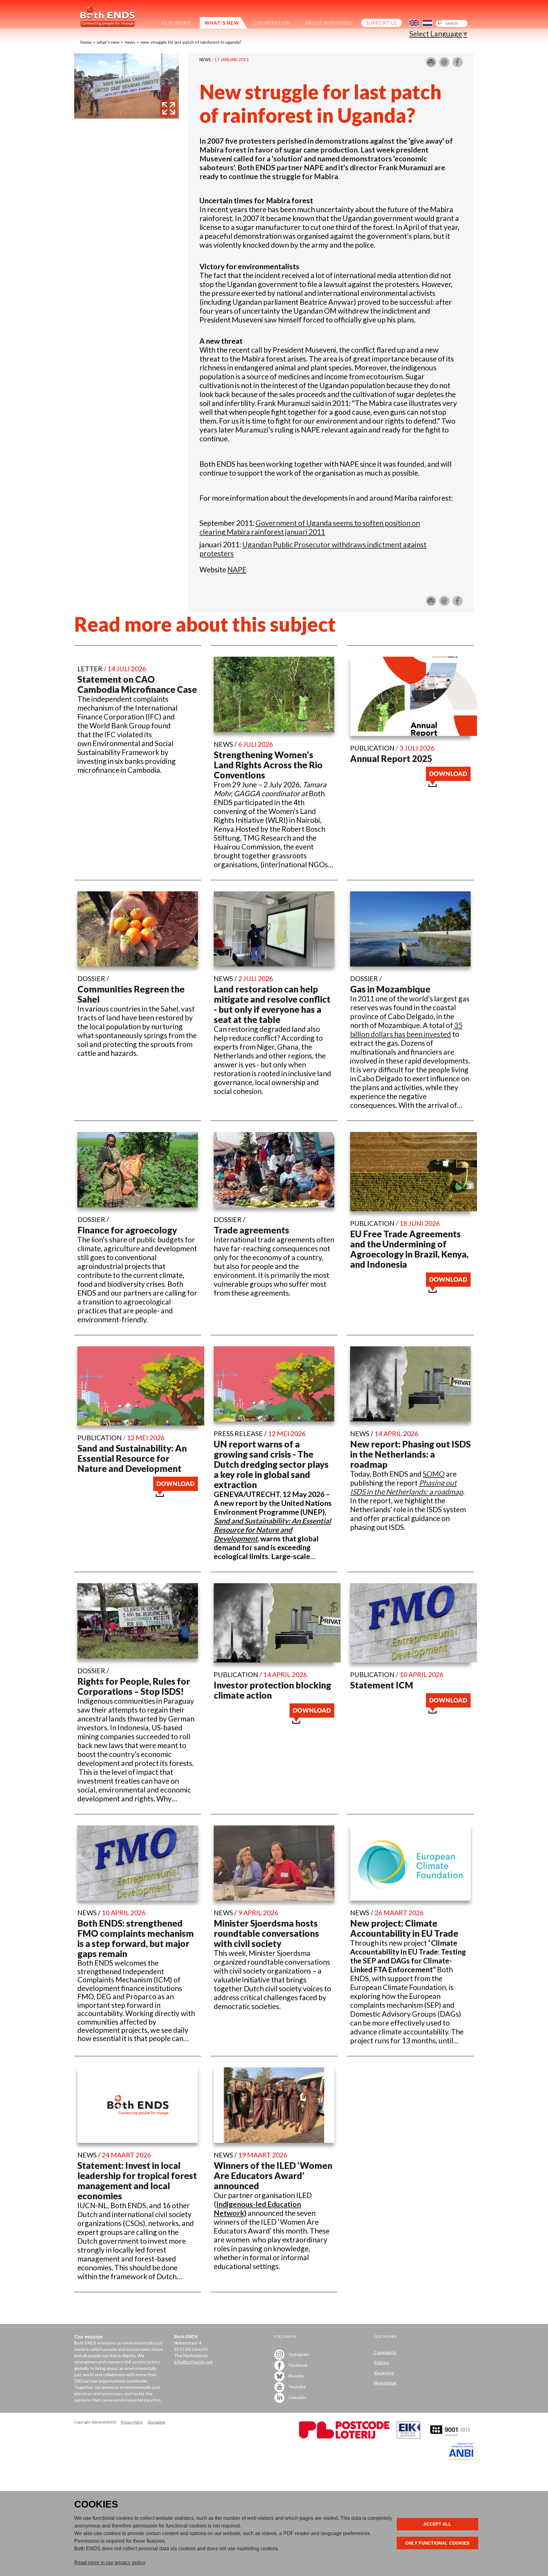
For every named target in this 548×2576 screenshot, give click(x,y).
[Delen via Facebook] (458, 65)
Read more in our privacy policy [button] (110, 2563)
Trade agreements (251, 1230)
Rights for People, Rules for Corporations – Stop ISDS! (134, 1686)
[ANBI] (461, 2458)
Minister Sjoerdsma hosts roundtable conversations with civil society (266, 1933)
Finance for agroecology (127, 1230)
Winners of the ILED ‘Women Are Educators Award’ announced (273, 2176)
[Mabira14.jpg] (127, 116)
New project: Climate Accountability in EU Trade (404, 1928)
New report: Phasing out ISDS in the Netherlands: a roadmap (410, 1454)
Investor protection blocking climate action (272, 1690)
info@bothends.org (193, 2362)
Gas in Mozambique (390, 989)
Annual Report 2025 (391, 758)
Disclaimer (157, 2422)
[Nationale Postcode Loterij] (344, 2437)
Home (86, 42)
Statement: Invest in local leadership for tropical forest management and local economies (137, 2181)
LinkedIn (297, 2397)
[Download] (448, 784)
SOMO (434, 1474)
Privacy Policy (132, 2422)
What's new (108, 42)
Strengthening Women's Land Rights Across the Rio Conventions (268, 765)
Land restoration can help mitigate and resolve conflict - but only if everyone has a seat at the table (272, 1004)
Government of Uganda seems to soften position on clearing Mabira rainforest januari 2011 (310, 527)
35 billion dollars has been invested (406, 1030)
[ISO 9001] (408, 2437)
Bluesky (296, 2375)
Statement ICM (382, 1685)
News (130, 42)
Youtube (297, 2386)
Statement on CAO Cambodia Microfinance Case (137, 684)
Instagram (298, 2354)
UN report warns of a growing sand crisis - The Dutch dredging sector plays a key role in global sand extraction (271, 1464)
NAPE (237, 569)
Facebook (298, 2365)
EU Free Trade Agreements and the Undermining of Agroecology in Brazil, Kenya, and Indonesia (409, 1249)
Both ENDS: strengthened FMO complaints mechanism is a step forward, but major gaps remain (136, 1938)
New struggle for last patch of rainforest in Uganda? (191, 42)
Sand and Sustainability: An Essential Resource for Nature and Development (132, 1458)
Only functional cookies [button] (437, 2543)
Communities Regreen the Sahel (131, 994)
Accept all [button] (437, 2524)
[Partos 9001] (451, 2437)
